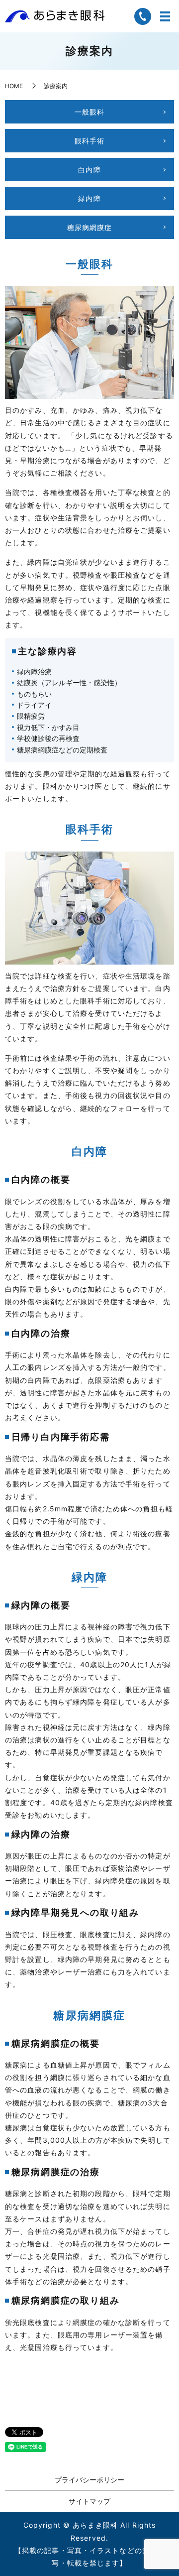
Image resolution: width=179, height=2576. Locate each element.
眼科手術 (89, 141)
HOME (14, 86)
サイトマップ (89, 2501)
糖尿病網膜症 (90, 227)
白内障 (89, 170)
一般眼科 (89, 112)
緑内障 (89, 198)
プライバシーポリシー (89, 2480)
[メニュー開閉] (165, 16)
